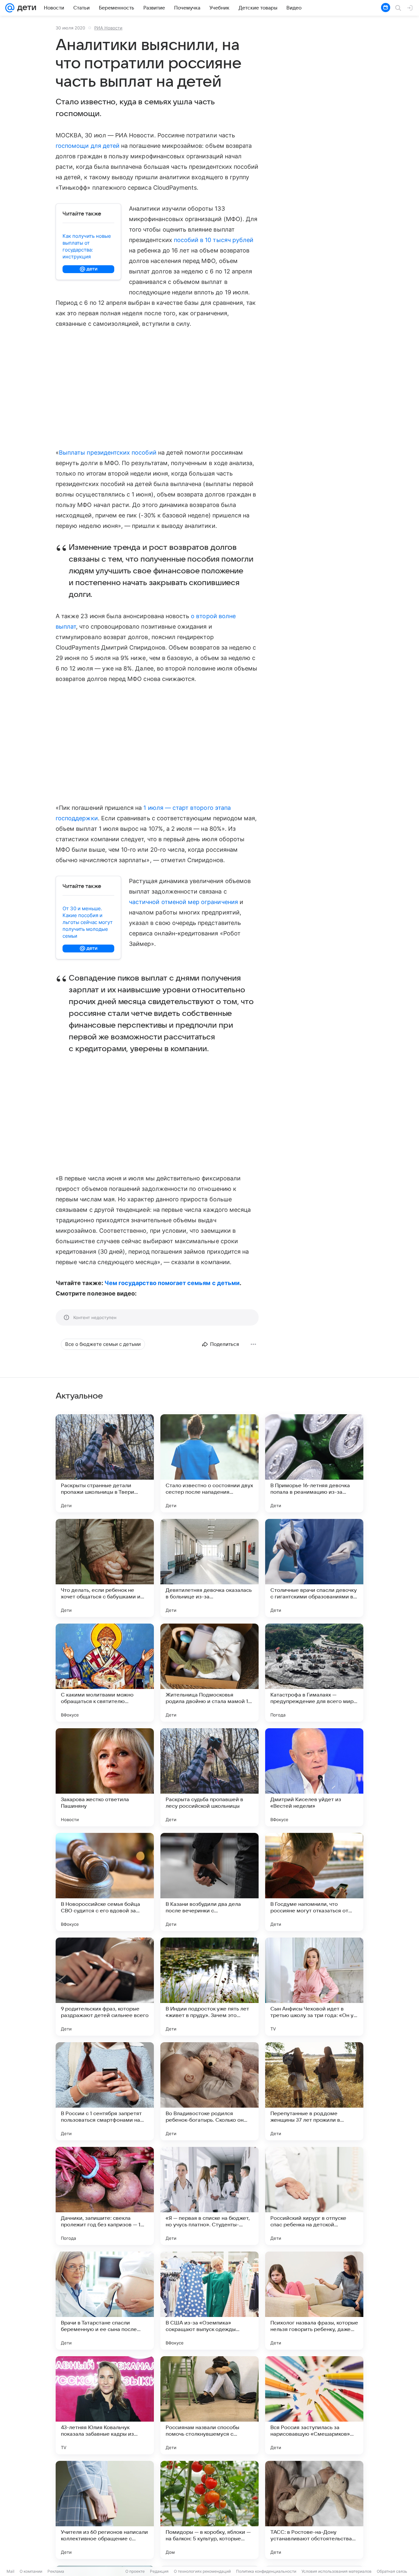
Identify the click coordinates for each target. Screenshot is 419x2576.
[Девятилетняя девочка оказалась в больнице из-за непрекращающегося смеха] (209, 1568)
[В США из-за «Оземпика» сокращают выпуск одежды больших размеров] (209, 2301)
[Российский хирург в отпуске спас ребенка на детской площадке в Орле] (314, 2196)
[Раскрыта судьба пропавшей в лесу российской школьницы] (209, 1777)
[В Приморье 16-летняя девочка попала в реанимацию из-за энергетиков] (314, 1463)
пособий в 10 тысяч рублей (214, 240)
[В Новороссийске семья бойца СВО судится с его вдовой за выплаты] (105, 1882)
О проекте (135, 2571)
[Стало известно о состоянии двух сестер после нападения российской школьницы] (209, 1463)
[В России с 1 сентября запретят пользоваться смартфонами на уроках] (105, 2091)
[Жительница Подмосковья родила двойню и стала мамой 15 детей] (209, 1673)
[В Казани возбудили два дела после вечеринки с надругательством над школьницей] (209, 1882)
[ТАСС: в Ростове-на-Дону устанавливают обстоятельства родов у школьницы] (314, 2510)
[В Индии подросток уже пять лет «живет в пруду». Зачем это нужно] (209, 1987)
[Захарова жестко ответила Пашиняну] (105, 1777)
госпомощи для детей (88, 146)
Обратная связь (392, 2571)
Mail (10, 2571)
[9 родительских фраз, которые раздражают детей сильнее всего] (105, 1987)
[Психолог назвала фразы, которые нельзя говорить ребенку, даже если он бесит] (314, 2301)
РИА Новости (108, 28)
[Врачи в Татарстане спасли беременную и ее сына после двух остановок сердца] (105, 2301)
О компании (31, 2571)
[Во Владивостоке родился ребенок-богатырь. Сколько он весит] (209, 2091)
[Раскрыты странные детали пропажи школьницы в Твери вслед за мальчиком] (105, 1463)
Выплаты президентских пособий (108, 453)
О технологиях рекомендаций (202, 2571)
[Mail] (10, 8)
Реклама (56, 2571)
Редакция (159, 2571)
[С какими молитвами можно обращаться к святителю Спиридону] (105, 1673)
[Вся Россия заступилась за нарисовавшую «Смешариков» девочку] (314, 2405)
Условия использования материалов (337, 2571)
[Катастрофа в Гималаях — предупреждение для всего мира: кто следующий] (314, 1673)
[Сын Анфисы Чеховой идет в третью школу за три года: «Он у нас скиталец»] (314, 1987)
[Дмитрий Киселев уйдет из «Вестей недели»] (314, 1777)
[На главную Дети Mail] (25, 8)
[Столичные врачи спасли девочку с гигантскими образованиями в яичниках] (314, 1568)
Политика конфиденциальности (266, 2571)
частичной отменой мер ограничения (183, 902)
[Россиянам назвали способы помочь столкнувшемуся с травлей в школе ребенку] (209, 2405)
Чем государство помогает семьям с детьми (172, 1283)
